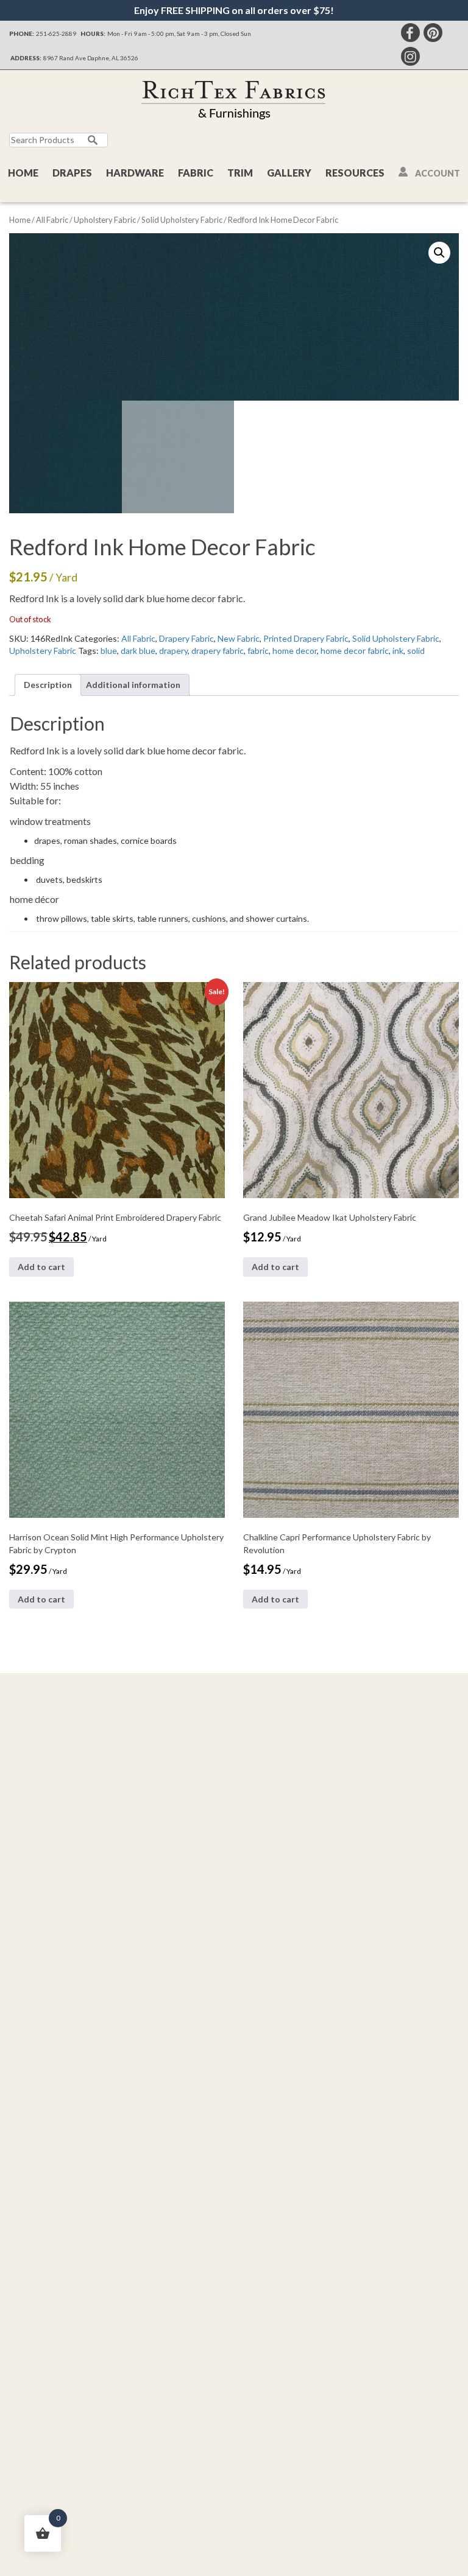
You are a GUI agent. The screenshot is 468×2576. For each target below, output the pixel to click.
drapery (173, 651)
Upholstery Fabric (105, 220)
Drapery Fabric (186, 638)
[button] (439, 253)
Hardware (135, 173)
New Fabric (239, 638)
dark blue (138, 651)
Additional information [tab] (133, 685)
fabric (258, 651)
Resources (355, 173)
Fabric (196, 173)
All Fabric (52, 220)
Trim (240, 173)
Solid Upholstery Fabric (182, 220)
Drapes (72, 173)
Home (23, 173)
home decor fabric (355, 651)
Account (438, 173)
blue (109, 651)
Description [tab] (48, 685)
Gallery (289, 173)
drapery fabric (218, 651)
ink (398, 651)
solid (416, 651)
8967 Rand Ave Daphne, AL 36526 (91, 58)
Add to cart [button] (41, 1267)
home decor (295, 651)
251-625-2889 (56, 33)
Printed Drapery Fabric (306, 638)
